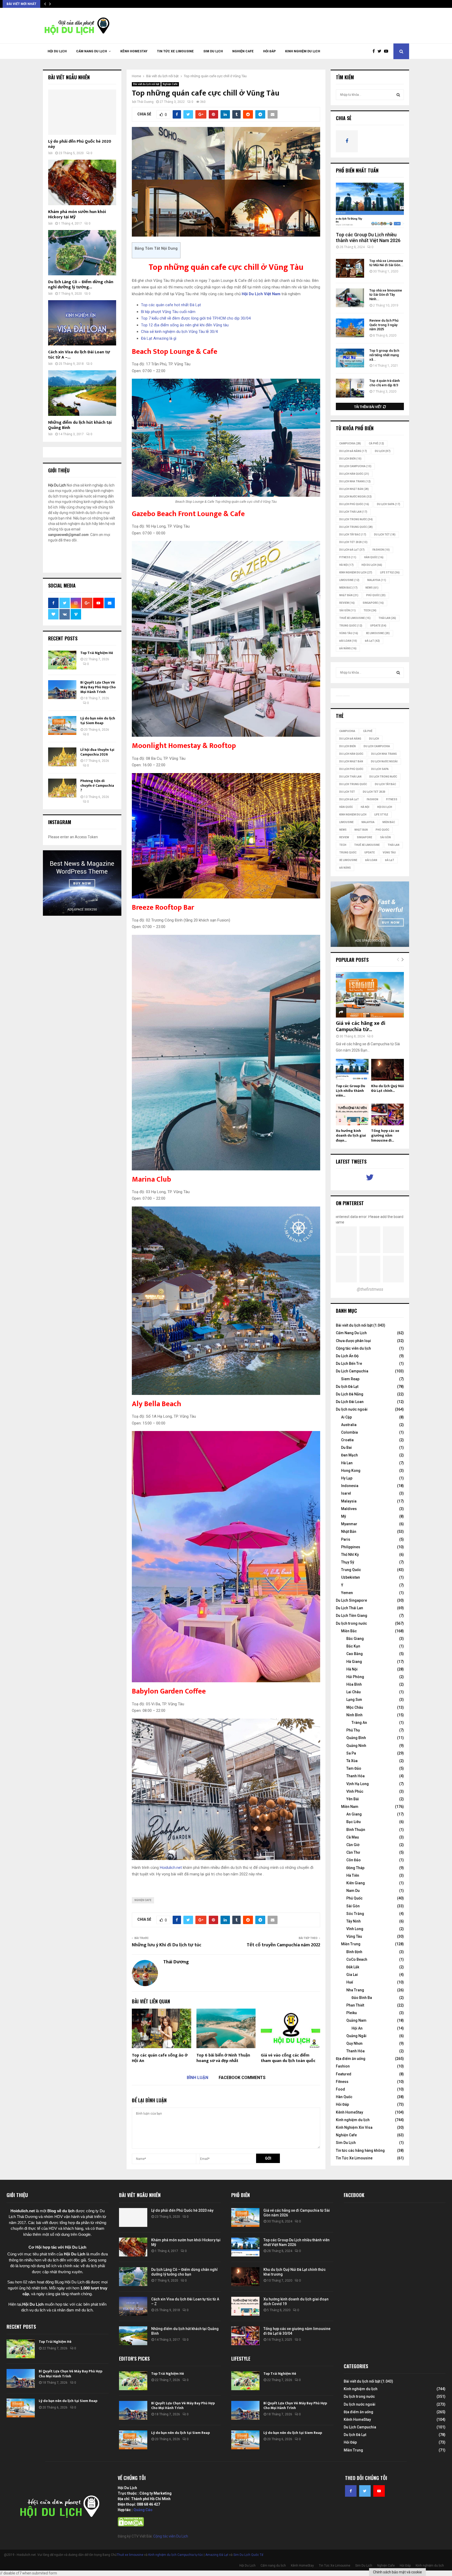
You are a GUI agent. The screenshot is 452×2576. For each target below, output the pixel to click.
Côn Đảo (354, 1860)
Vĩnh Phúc (355, 1791)
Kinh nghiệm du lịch (303, 51)
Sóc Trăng (355, 1914)
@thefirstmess (370, 1289)
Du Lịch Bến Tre (349, 1364)
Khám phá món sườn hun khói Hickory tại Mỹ (77, 214)
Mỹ (344, 1516)
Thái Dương (145, 102)
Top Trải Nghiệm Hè (97, 653)
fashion (381, 550)
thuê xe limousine (355, 618)
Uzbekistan (351, 1577)
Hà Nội (346, 565)
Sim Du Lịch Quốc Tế (248, 2555)
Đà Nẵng (348, 648)
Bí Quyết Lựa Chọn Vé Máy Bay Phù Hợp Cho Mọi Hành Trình (98, 687)
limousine (349, 580)
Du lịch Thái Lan (353, 512)
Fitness (342, 2082)
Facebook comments (242, 2078)
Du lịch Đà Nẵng (353, 451)
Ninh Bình (354, 1715)
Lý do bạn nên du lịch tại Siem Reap (98, 721)
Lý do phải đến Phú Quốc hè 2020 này (80, 144)
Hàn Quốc (374, 557)
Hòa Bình (354, 1684)
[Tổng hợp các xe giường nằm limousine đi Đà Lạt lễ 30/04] (388, 1114)
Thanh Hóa (355, 1776)
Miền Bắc (348, 588)
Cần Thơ (353, 1852)
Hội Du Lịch (57, 51)
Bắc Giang (355, 1639)
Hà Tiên (353, 1875)
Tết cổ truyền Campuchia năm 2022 (283, 1945)
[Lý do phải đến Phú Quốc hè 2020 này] (82, 112)
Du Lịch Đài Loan (350, 1402)
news (372, 588)
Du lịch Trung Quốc (356, 527)
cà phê (376, 443)
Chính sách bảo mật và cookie (397, 2572)
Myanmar (349, 1524)
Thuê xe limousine (130, 2555)
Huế (350, 1982)
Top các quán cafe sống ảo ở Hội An (160, 2058)
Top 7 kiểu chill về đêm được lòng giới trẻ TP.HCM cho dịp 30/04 (196, 318)
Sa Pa (351, 1753)
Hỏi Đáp (269, 51)
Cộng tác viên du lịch (353, 1348)
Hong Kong (351, 1471)
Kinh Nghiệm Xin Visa (354, 2127)
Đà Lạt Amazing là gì (159, 338)
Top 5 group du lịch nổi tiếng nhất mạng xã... (384, 355)
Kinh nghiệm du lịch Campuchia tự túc (176, 2555)
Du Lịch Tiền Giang (352, 1616)
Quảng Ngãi (356, 2036)
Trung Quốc (351, 626)
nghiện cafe (143, 1900)
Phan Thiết (355, 2005)
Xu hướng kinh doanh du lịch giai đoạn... (351, 1135)
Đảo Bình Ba (362, 1998)
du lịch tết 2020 (353, 542)
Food (340, 2089)
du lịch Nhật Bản (354, 489)
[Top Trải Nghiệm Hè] (62, 660)
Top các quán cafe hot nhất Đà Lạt (171, 305)
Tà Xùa (352, 1761)
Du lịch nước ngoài (355, 497)
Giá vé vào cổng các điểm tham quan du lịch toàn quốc (288, 2058)
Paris (346, 1539)
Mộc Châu (355, 1707)
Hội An (357, 2028)
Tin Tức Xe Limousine (175, 51)
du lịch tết (385, 535)
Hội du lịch (372, 565)
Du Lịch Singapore (351, 1600)
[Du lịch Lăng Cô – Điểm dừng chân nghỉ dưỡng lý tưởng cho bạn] (82, 253)
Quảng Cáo (143, 2510)
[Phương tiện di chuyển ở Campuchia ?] (62, 788)
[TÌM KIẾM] (398, 95)
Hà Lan (347, 1463)
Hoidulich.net (171, 1868)
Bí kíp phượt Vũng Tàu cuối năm (168, 312)
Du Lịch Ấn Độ (347, 1356)
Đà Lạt (372, 641)
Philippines (351, 1547)
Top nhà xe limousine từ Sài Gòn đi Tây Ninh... (386, 295)
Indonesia (350, 1486)
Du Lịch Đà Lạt (352, 550)
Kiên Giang (356, 1883)
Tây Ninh (354, 1921)
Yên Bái (353, 1799)
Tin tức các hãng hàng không (360, 2150)
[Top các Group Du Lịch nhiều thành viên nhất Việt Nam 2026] (370, 205)
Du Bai (346, 1448)
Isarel (346, 1493)
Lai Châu (354, 1692)
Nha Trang (355, 1990)
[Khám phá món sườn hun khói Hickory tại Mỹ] (82, 182)
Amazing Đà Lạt (217, 2555)
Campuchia (350, 443)
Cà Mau (353, 1837)
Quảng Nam (356, 2020)
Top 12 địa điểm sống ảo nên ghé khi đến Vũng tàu (185, 325)
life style (390, 572)
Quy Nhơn (354, 2043)
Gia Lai (352, 1975)
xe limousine (378, 633)
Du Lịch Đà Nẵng (350, 1394)
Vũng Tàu (349, 633)
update (378, 626)
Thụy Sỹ (348, 1562)
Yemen (347, 1593)
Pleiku (352, 2013)
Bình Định (354, 1952)
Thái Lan (387, 618)
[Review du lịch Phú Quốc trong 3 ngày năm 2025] (350, 328)
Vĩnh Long (355, 1929)
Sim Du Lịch (213, 51)
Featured (344, 2074)
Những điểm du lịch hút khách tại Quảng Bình (80, 425)
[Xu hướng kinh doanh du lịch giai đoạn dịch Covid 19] (352, 1114)
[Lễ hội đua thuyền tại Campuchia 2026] (62, 757)
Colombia (349, 1432)
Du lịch (383, 451)
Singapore (373, 603)
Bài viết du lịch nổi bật (146, 84)
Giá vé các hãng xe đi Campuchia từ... (361, 1026)
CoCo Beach (357, 1959)
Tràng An (359, 1723)
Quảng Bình (356, 1738)
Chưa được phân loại (353, 1341)
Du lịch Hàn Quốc (354, 474)
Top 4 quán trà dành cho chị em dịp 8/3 (385, 383)
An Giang (354, 1814)
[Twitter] (381, 51)
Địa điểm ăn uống (351, 2059)
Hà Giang (354, 1662)
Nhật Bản (349, 595)
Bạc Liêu (354, 1822)
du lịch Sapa (389, 504)
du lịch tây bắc (353, 535)
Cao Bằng (355, 1654)
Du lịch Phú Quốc (354, 504)
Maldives (349, 1509)
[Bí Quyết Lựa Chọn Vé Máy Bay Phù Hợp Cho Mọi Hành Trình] (62, 690)
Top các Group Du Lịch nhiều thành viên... (351, 1091)
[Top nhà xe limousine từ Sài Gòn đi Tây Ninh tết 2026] (350, 298)
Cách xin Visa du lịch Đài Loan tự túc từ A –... (79, 355)
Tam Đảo (354, 1768)
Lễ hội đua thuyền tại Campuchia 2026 (97, 752)
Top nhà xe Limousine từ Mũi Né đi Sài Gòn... (386, 263)
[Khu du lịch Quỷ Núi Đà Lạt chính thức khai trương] (388, 1070)
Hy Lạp (347, 1478)
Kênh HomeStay (134, 51)
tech (370, 610)
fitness (348, 557)
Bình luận (197, 2078)
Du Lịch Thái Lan (349, 1608)
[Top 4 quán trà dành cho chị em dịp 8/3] (350, 388)
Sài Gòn (348, 610)
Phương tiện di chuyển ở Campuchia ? (97, 786)
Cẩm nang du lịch (92, 51)
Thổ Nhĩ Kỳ (350, 1555)
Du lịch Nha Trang (355, 481)
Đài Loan (348, 641)
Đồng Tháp (355, 1868)
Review (347, 603)
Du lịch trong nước (356, 519)
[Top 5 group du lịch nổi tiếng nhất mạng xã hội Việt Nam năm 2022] (350, 358)
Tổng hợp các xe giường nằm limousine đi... (385, 1135)
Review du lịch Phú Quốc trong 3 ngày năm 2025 (384, 325)
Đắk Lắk (353, 1967)
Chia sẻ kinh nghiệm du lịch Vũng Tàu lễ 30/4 (179, 332)
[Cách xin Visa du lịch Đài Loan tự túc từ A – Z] (82, 323)
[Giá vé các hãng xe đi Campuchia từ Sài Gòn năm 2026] (370, 995)
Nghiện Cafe (243, 51)
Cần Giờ (353, 1845)
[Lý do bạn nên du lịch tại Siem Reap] (62, 725)
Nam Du (353, 1891)
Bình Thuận (356, 1830)
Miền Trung (351, 1944)
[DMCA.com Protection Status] (131, 2525)
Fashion (343, 2066)
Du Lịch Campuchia (352, 1371)
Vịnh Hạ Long (358, 1784)
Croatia (347, 1440)
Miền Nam (350, 1807)
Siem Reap (350, 1379)
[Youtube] (387, 51)
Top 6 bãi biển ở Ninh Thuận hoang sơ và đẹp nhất (223, 2058)
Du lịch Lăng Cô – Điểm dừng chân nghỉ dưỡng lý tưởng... (81, 285)
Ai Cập (346, 1417)
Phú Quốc (376, 595)
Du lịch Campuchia (355, 466)
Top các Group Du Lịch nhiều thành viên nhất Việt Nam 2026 (368, 238)
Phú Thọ (353, 1730)
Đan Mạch (349, 1455)
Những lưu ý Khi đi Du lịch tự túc (167, 1945)
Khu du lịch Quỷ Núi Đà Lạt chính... (388, 1088)
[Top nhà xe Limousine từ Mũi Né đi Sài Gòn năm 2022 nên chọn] (350, 268)
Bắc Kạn (353, 1646)
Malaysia (377, 580)
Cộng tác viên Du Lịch (171, 2536)
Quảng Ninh (356, 1746)
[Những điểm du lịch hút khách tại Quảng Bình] (82, 393)
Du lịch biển (350, 459)
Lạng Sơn (354, 1700)
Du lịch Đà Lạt (347, 1387)
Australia (349, 1425)
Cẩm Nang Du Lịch (351, 1333)
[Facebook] (375, 51)
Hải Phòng (355, 1677)
